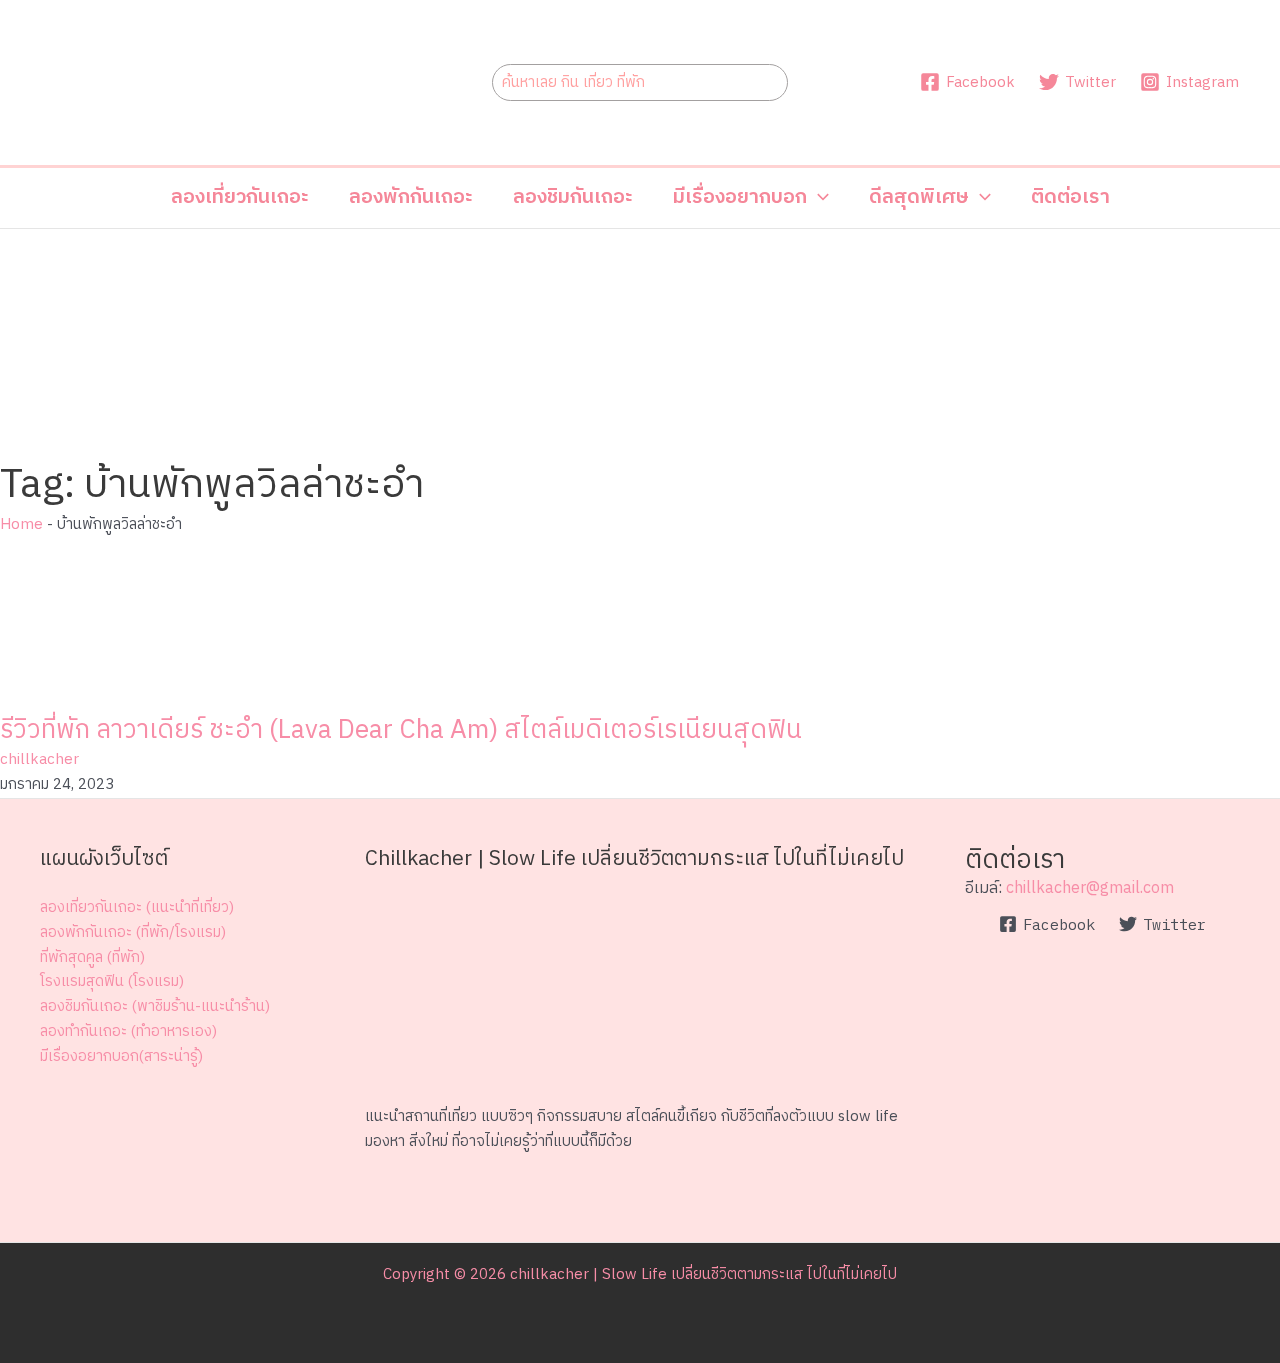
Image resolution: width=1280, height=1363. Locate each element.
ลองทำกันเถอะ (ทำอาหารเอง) (128, 1031)
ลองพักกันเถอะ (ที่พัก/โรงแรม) (133, 932)
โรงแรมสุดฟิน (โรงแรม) (112, 981)
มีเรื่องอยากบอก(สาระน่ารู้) (121, 1056)
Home (21, 524)
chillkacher (39, 759)
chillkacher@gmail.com (1090, 888)
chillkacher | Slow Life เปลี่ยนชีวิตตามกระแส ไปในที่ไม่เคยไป (703, 1274)
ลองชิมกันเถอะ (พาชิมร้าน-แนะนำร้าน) (155, 1006)
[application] (818, 198)
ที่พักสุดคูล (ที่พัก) (92, 957)
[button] (751, 198)
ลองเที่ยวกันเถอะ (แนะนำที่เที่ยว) (137, 907)
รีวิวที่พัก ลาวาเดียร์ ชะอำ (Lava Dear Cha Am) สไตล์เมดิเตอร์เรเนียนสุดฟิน (401, 730)
